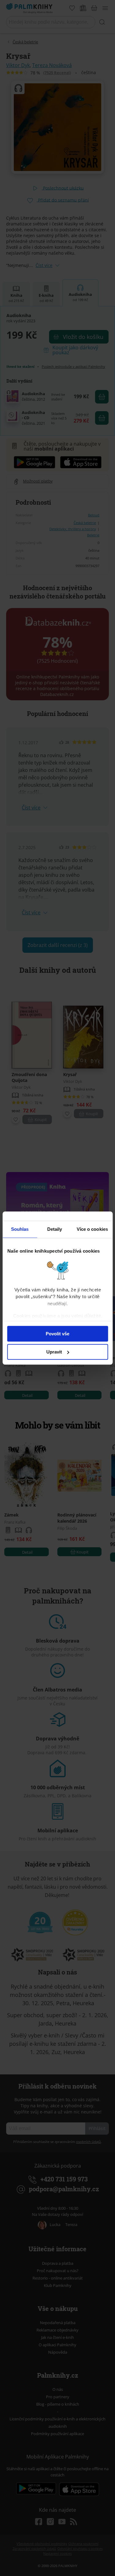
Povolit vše (57, 1334)
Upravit (54, 1352)
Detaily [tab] (55, 1229)
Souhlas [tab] (20, 1229)
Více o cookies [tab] (92, 1229)
